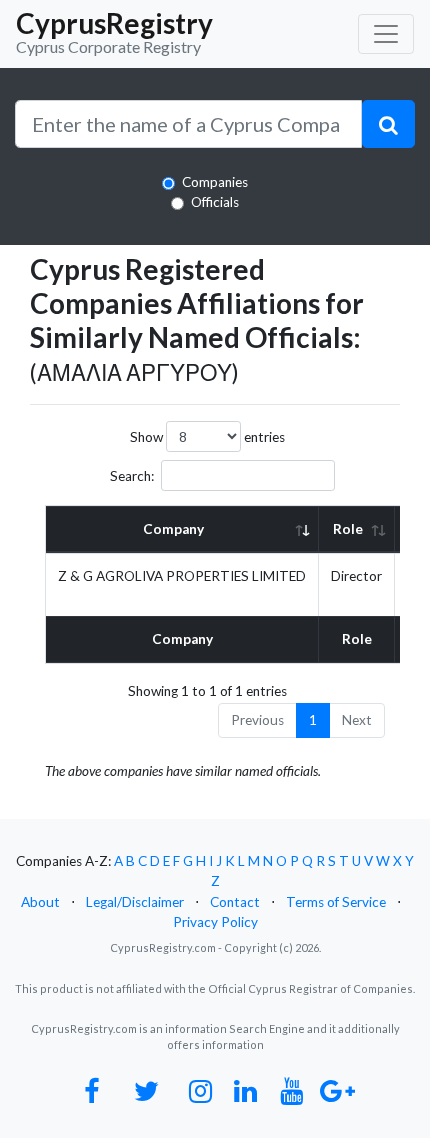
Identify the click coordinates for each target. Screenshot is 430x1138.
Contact (235, 902)
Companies (215, 182)
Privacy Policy (215, 922)
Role (348, 529)
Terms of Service (336, 902)
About (40, 902)
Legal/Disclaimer (135, 902)
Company (173, 529)
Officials (215, 202)
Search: (132, 476)
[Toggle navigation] (386, 34)
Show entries (207, 437)
